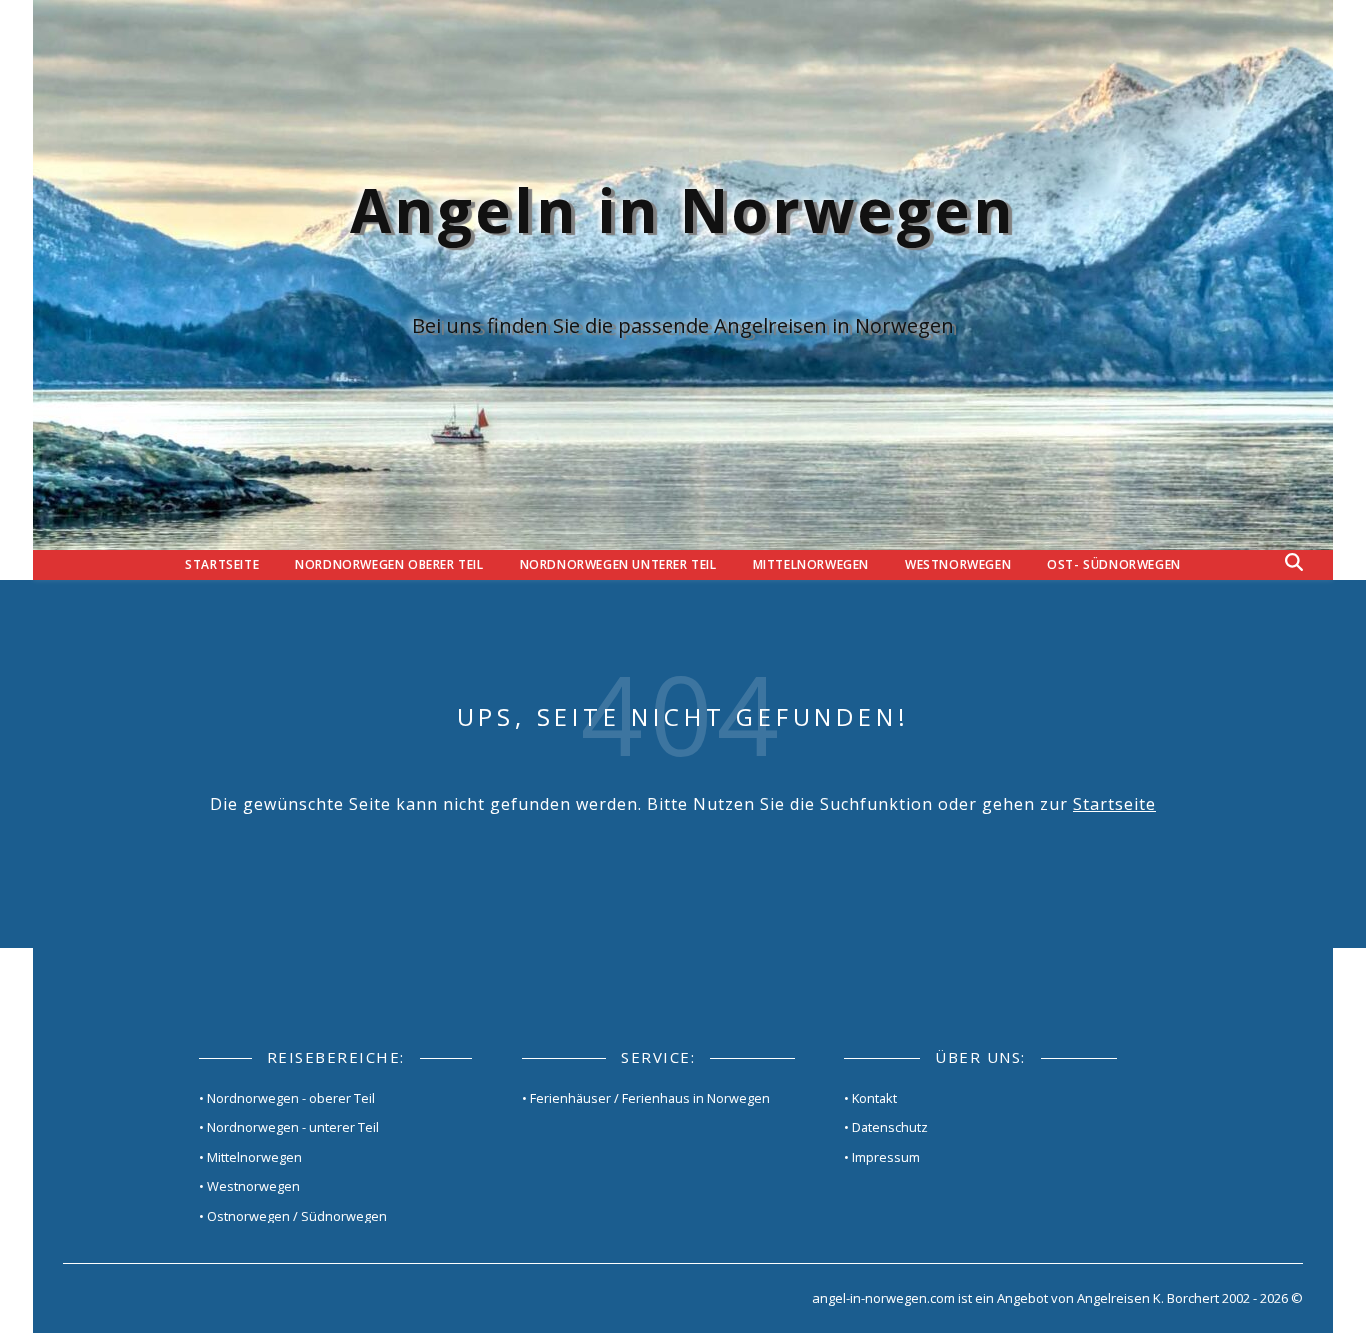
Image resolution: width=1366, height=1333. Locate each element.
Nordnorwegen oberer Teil (389, 564)
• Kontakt (870, 1098)
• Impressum (882, 1157)
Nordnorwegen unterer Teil (618, 564)
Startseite (222, 564)
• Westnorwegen (249, 1186)
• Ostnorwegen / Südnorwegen (293, 1216)
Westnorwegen (958, 564)
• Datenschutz (886, 1127)
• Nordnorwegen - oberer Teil (287, 1098)
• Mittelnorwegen (250, 1157)
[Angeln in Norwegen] (683, 275)
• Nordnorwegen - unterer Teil (289, 1127)
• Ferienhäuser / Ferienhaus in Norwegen (646, 1098)
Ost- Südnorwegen (1114, 564)
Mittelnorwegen (811, 564)
